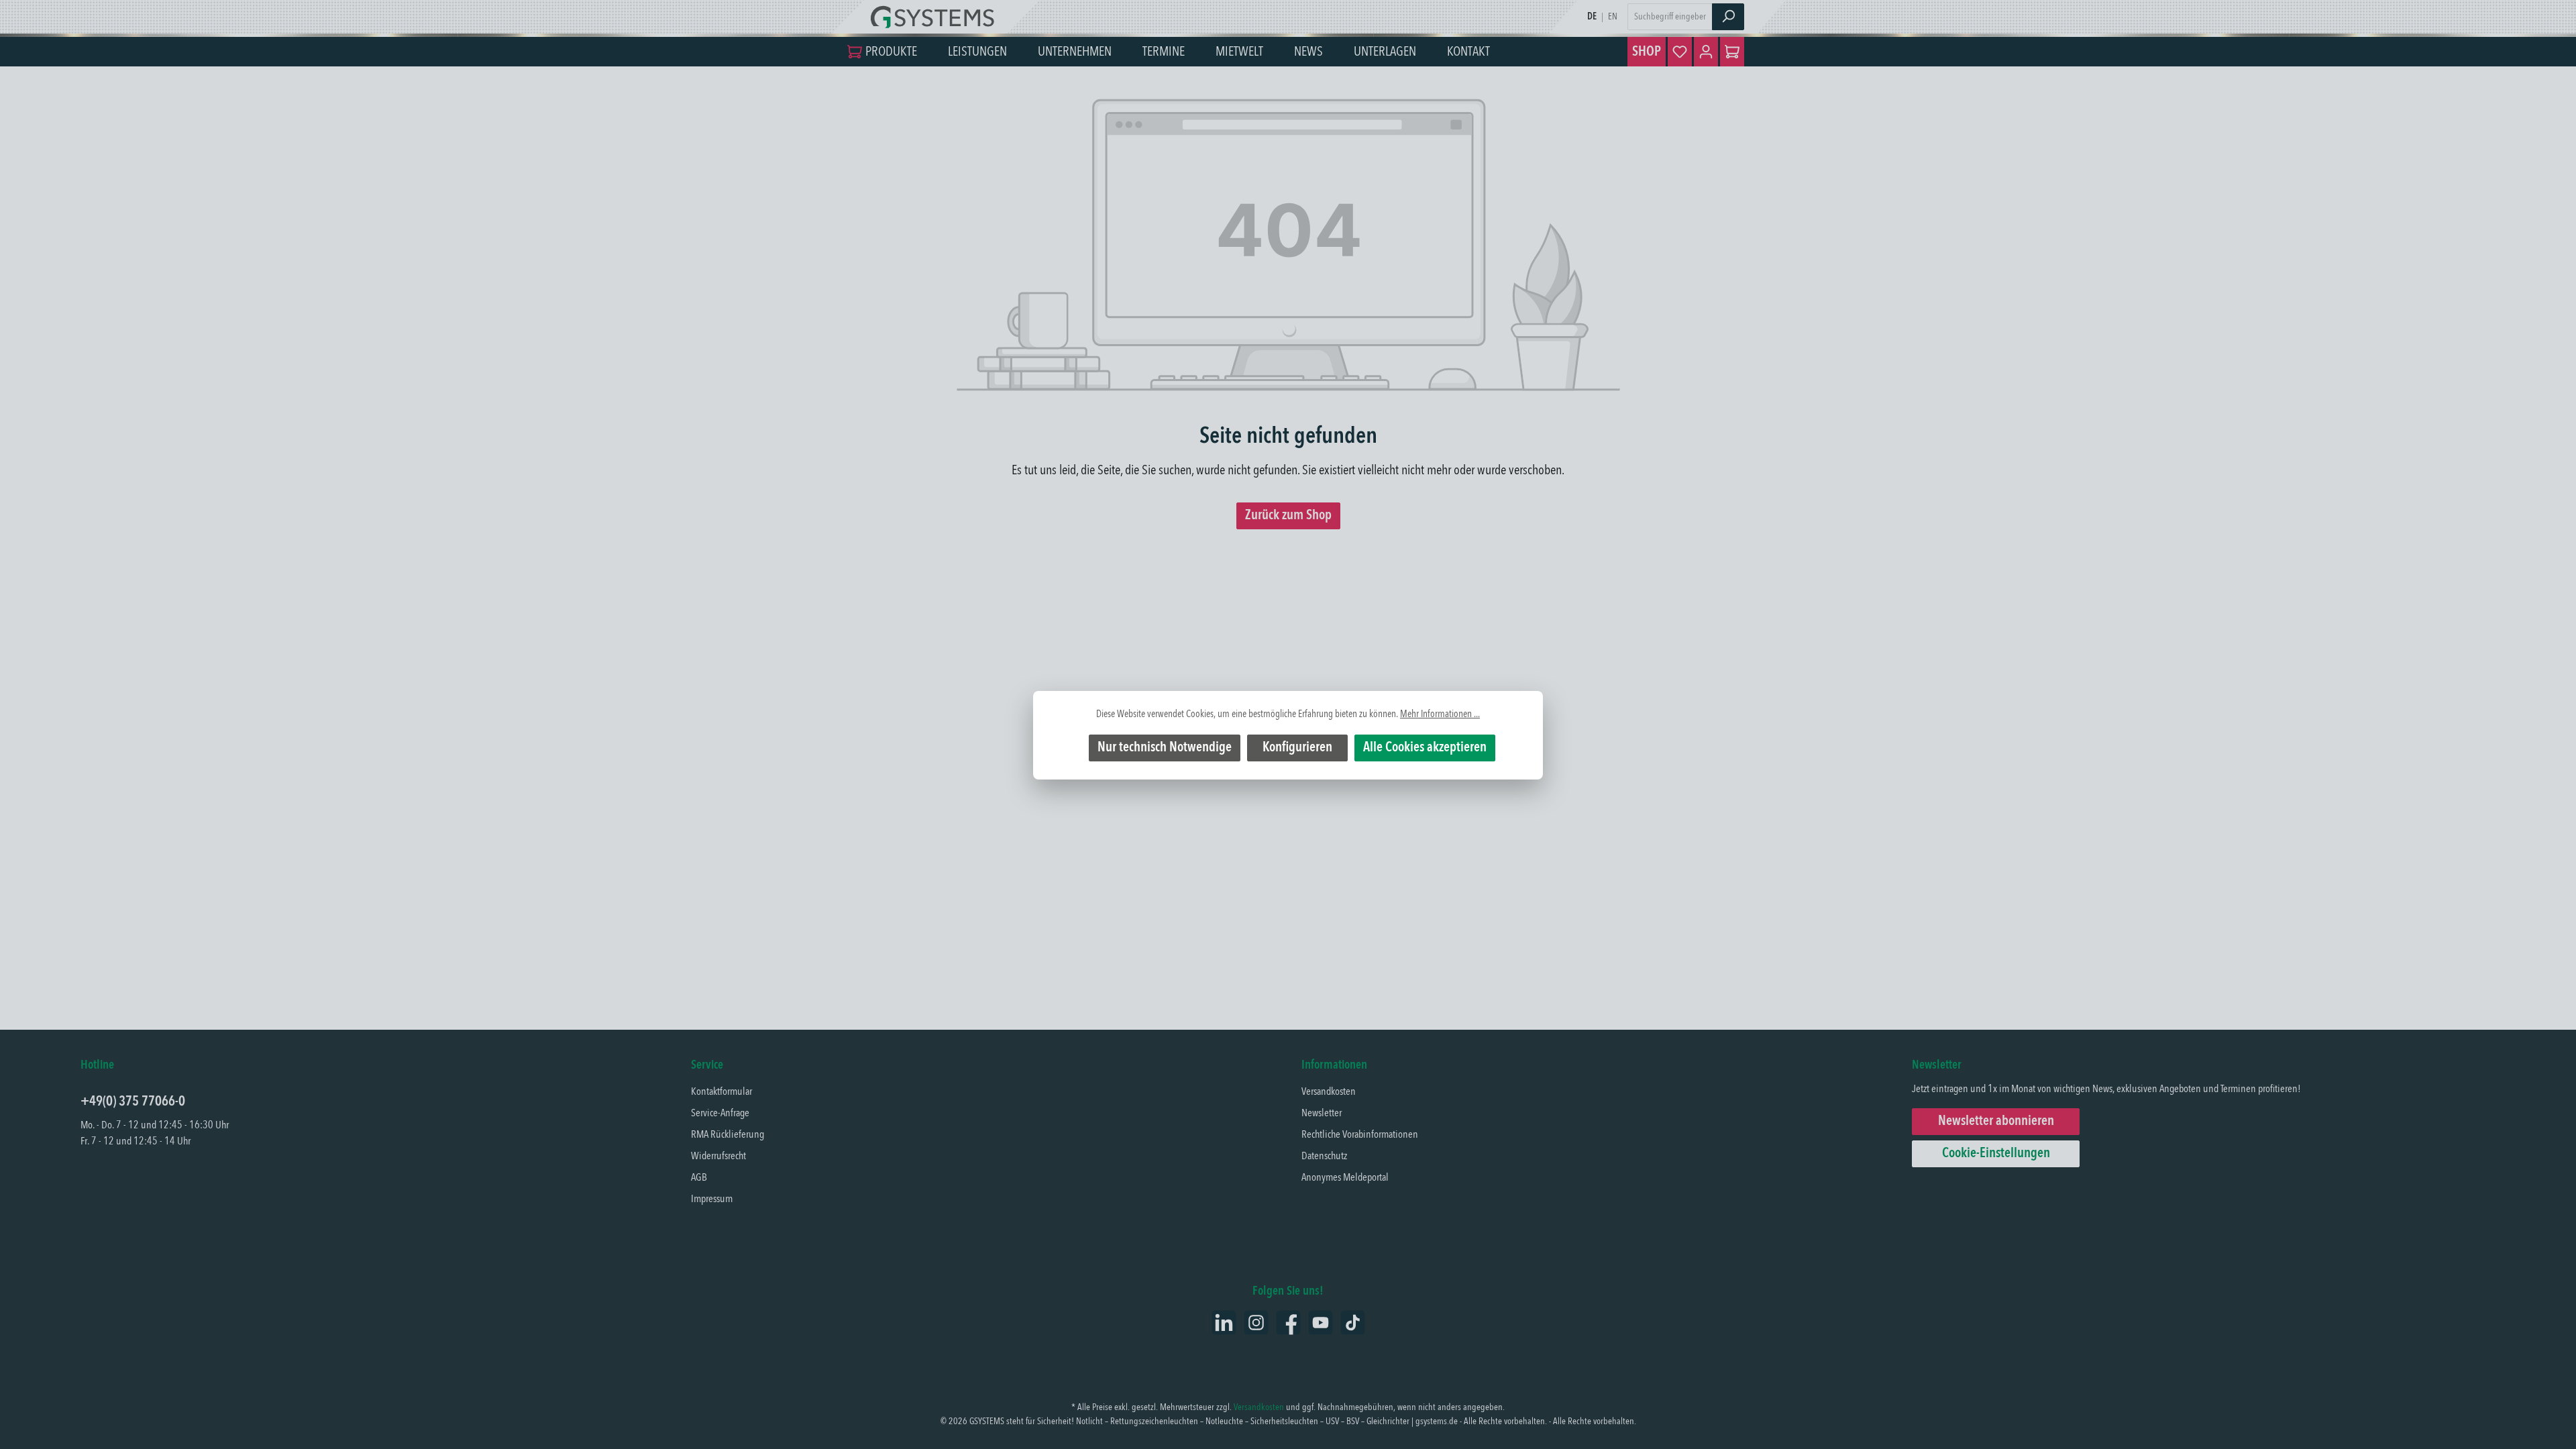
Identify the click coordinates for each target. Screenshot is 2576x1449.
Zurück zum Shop (1288, 516)
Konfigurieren (1297, 748)
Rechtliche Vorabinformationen (1360, 1135)
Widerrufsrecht (718, 1157)
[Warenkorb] (1732, 52)
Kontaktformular (721, 1092)
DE (1592, 17)
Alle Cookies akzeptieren (1425, 748)
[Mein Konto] (1706, 52)
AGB (699, 1178)
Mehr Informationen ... (1440, 714)
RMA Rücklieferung (728, 1135)
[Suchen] (1728, 17)
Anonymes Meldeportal (1345, 1178)
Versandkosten (1329, 1092)
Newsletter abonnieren (1996, 1122)
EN (1613, 17)
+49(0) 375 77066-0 (133, 1102)
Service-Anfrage (720, 1114)
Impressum (712, 1199)
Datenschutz (1324, 1157)
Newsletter (1322, 1114)
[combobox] (1670, 17)
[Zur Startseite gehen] (936, 17)
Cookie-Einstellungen (1996, 1154)
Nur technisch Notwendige (1165, 748)
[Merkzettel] (1680, 52)
